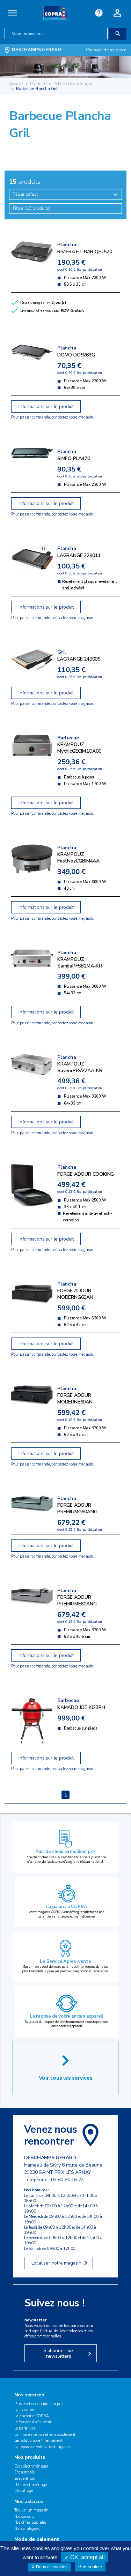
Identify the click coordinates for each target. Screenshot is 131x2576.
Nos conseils (24, 2517)
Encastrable (24, 2472)
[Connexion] (117, 12)
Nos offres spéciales (30, 2522)
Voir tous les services (66, 2078)
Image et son (25, 2479)
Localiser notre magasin (56, 2263)
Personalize (90, 2567)
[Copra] (55, 12)
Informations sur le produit (46, 406)
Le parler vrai (26, 2428)
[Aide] (99, 12)
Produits (38, 84)
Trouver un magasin (31, 2510)
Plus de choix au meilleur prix (65, 1852)
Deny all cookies (51, 2567)
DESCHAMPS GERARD (37, 50)
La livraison (24, 2410)
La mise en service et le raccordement (45, 2435)
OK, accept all (87, 2557)
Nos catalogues (27, 2529)
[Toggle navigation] (13, 13)
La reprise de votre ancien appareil (67, 2016)
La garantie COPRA (67, 1907)
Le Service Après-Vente (33, 2422)
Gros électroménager (31, 2466)
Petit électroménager (73, 84)
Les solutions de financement (38, 2441)
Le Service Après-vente (65, 1961)
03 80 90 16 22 (67, 2180)
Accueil (16, 84)
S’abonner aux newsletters (58, 2353)
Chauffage (24, 2491)
